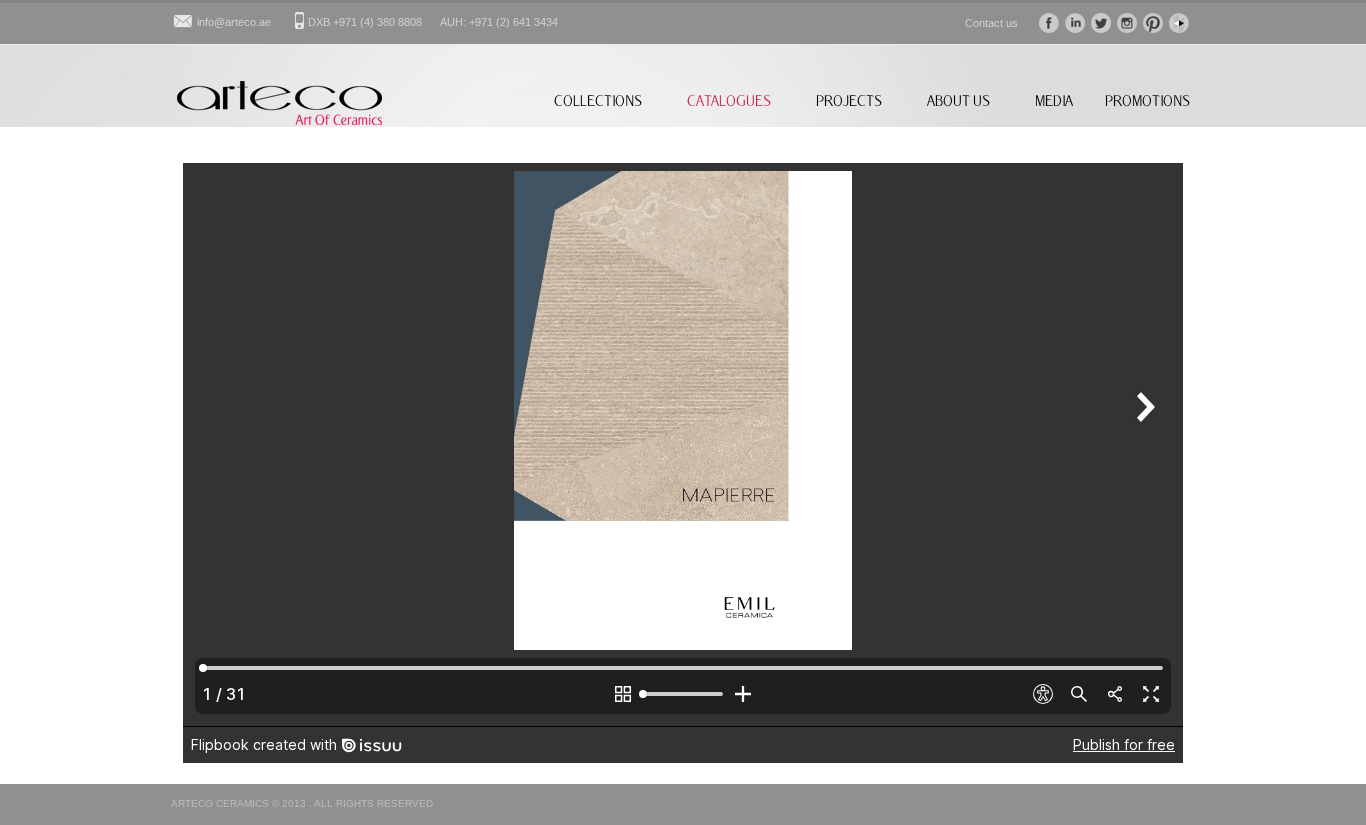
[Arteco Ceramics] (279, 121)
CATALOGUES (729, 100)
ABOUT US (958, 100)
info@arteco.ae (234, 22)
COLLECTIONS (598, 100)
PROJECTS (849, 100)
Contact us (991, 23)
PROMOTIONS (1147, 100)
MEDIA (1054, 100)
